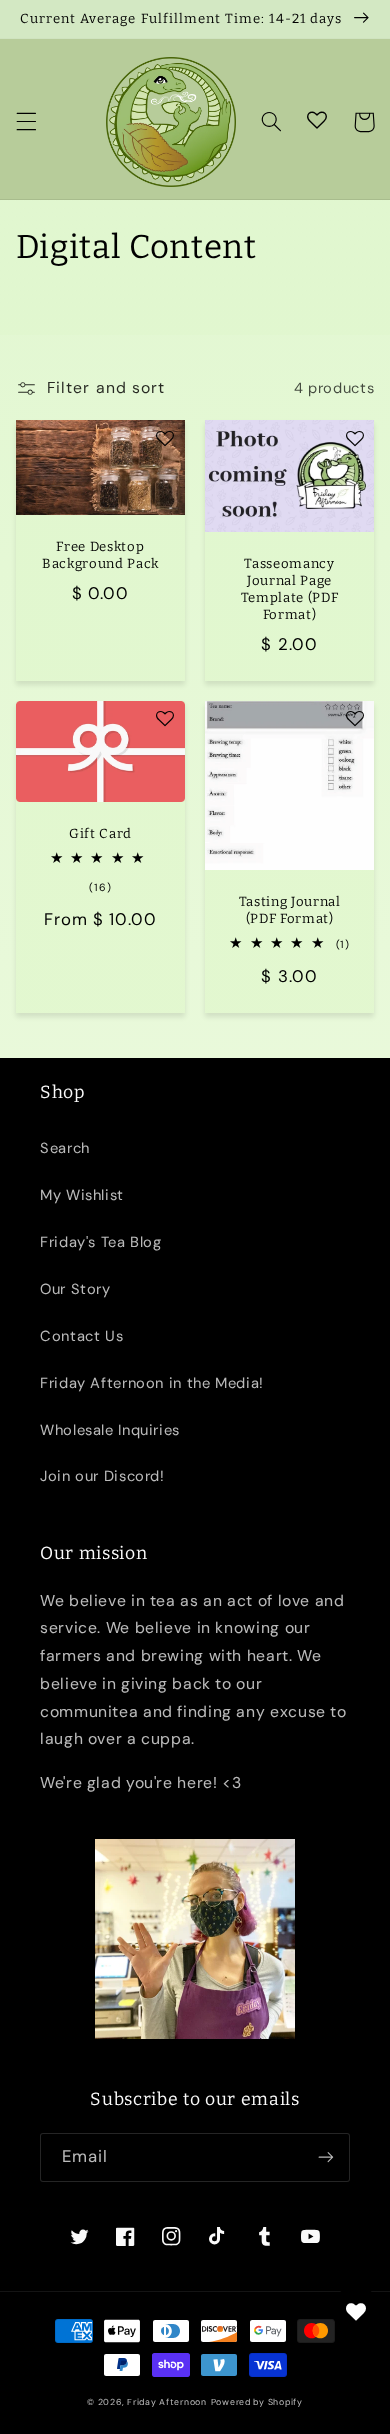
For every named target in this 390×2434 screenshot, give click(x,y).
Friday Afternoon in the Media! (152, 1383)
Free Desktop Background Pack (100, 555)
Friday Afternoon (167, 2402)
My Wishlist (82, 1195)
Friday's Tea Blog (101, 1242)
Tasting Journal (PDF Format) (290, 910)
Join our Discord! (102, 1476)
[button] (26, 122)
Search (65, 1148)
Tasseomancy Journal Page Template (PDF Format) (290, 589)
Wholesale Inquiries (110, 1430)
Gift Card (100, 833)
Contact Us (81, 1336)
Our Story (75, 1289)
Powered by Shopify (257, 2402)
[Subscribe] (326, 2157)
